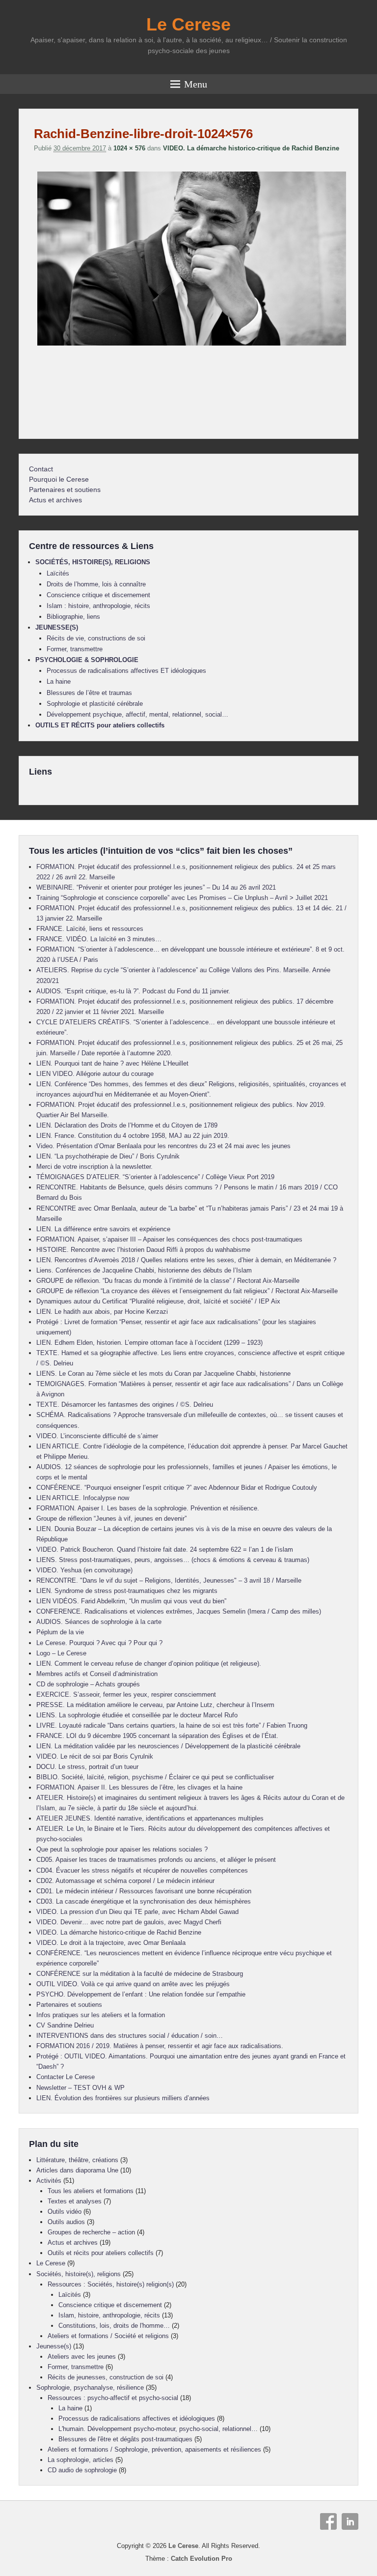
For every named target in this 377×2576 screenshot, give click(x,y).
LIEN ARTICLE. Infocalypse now (83, 1498)
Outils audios (66, 2222)
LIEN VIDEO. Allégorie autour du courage (95, 1074)
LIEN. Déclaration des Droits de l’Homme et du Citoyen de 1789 (127, 1125)
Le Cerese (188, 24)
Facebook (328, 2521)
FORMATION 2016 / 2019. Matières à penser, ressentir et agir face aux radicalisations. (160, 2046)
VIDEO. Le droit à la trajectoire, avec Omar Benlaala (111, 1943)
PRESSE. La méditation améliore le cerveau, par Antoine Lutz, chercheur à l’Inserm (155, 1705)
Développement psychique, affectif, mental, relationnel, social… (137, 714)
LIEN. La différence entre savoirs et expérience (103, 1229)
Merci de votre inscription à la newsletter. (94, 1167)
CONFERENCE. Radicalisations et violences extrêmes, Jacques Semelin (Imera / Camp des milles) (179, 1611)
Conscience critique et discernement (98, 595)
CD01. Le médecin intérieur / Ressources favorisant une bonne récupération (144, 1891)
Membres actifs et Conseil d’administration (97, 1674)
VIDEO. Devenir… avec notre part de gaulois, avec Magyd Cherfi (129, 1922)
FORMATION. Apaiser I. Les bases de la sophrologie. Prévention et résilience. (148, 1508)
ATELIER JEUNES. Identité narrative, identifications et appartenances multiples (150, 1818)
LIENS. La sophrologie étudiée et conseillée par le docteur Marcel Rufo (137, 1715)
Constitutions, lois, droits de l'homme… (114, 2326)
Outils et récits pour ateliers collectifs (101, 2253)
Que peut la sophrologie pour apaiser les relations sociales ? (122, 1849)
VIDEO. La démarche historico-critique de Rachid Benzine (251, 148)
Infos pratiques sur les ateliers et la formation (101, 2015)
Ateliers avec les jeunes (82, 2357)
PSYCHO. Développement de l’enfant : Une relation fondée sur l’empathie (141, 1994)
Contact (41, 469)
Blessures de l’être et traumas (89, 693)
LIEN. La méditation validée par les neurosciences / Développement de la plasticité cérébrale (168, 1746)
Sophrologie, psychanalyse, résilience (90, 2388)
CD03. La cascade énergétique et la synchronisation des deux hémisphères (144, 1901)
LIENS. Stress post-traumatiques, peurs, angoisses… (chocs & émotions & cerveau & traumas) (173, 1560)
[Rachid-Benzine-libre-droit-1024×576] (191, 345)
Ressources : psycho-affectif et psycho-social (113, 2398)
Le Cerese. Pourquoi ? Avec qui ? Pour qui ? (99, 1643)
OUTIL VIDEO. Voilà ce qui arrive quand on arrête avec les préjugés (133, 1984)
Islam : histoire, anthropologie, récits (98, 606)
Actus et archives (55, 500)
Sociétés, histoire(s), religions (79, 2274)
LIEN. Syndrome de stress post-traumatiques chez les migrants (127, 1591)
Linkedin (350, 2521)
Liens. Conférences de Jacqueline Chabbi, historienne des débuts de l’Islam (144, 1270)
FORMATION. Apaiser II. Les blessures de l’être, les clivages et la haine (139, 1787)
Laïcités (58, 573)
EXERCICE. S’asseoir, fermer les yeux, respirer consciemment (126, 1694)
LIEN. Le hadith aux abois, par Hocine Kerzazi (102, 1312)
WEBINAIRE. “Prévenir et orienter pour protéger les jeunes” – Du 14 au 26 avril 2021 (156, 887)
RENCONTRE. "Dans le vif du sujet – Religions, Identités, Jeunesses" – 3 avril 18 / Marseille (169, 1580)
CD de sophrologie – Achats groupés (88, 1684)
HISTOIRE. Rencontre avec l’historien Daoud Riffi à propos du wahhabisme (143, 1250)
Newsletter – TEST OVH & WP (81, 2088)
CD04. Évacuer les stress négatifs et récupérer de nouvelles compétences (142, 1870)
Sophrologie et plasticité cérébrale (95, 704)
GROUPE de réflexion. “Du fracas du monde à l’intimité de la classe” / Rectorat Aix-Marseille (168, 1281)
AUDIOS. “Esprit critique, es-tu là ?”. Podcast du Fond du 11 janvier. (133, 991)
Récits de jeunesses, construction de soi (106, 2377)
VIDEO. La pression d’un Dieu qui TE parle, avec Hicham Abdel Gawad (137, 1912)
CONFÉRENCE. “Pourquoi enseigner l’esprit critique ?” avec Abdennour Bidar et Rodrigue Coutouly (177, 1488)
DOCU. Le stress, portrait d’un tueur (87, 1767)
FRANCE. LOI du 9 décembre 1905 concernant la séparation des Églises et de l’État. (157, 1736)
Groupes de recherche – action (91, 2232)
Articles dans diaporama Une (77, 2170)
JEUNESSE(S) (57, 627)
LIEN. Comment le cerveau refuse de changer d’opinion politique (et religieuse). (149, 1664)
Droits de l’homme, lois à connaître (96, 584)
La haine (59, 681)
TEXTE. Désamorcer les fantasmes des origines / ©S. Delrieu (125, 1404)
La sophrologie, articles (81, 2460)
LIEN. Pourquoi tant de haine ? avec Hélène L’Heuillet (112, 1063)
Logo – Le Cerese (61, 1653)
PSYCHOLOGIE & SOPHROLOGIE (87, 660)
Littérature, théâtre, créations (77, 2160)
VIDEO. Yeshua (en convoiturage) (84, 1570)
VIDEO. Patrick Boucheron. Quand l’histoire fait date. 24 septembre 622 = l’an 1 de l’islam (165, 1549)
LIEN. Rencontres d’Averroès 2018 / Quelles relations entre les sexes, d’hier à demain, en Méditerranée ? (186, 1260)
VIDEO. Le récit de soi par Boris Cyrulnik (95, 1756)
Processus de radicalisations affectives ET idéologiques (126, 671)
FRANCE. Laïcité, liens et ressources (90, 929)
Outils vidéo (65, 2212)
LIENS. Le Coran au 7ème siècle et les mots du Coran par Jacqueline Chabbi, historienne (163, 1374)
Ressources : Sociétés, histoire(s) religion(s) (111, 2284)
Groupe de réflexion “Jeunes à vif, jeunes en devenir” (111, 1519)
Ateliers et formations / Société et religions (108, 2336)
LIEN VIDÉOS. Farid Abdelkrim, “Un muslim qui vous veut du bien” (131, 1601)
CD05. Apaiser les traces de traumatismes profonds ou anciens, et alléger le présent (156, 1860)
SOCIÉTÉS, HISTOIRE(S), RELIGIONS (93, 562)
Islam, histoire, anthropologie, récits (109, 2315)
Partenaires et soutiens (65, 490)
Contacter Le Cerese (66, 2077)
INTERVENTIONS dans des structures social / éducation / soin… (130, 2036)
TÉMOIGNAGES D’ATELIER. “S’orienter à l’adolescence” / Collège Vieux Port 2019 (155, 1177)
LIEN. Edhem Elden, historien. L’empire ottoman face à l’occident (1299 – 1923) (149, 1343)
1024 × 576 (129, 148)
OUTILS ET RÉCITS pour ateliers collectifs (100, 725)
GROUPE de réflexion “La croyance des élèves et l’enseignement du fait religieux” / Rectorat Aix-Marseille (187, 1291)
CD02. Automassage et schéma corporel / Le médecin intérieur (125, 1881)
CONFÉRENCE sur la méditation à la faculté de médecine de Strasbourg (140, 1974)
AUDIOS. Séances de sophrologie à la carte (99, 1622)
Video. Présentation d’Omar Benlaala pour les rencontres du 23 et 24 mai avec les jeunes (163, 1146)
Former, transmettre (75, 649)
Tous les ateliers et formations (91, 2191)
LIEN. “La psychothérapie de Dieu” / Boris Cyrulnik (108, 1156)
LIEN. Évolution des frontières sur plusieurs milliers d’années (123, 2098)
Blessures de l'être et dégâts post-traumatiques (125, 2439)
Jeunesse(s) (54, 2346)
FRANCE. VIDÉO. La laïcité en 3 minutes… (99, 939)
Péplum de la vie (60, 1632)
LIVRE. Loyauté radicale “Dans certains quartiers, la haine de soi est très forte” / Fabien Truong (172, 1725)
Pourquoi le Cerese (59, 479)
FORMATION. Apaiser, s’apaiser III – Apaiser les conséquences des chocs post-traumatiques (169, 1239)
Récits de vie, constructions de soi (96, 638)
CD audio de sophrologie (82, 2470)
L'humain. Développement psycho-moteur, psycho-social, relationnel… (158, 2429)
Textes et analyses (75, 2201)
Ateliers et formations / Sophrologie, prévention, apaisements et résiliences (154, 2449)
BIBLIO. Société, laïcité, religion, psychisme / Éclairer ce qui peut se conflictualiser (155, 1777)
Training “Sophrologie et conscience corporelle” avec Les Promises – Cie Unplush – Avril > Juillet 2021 (182, 898)
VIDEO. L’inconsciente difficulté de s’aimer (97, 1436)
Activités (49, 2181)
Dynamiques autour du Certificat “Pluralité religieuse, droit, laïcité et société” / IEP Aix (158, 1301)
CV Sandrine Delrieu (65, 2025)
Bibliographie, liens (73, 617)
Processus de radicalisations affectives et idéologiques (137, 2418)
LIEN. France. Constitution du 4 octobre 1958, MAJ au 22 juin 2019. (133, 1136)
